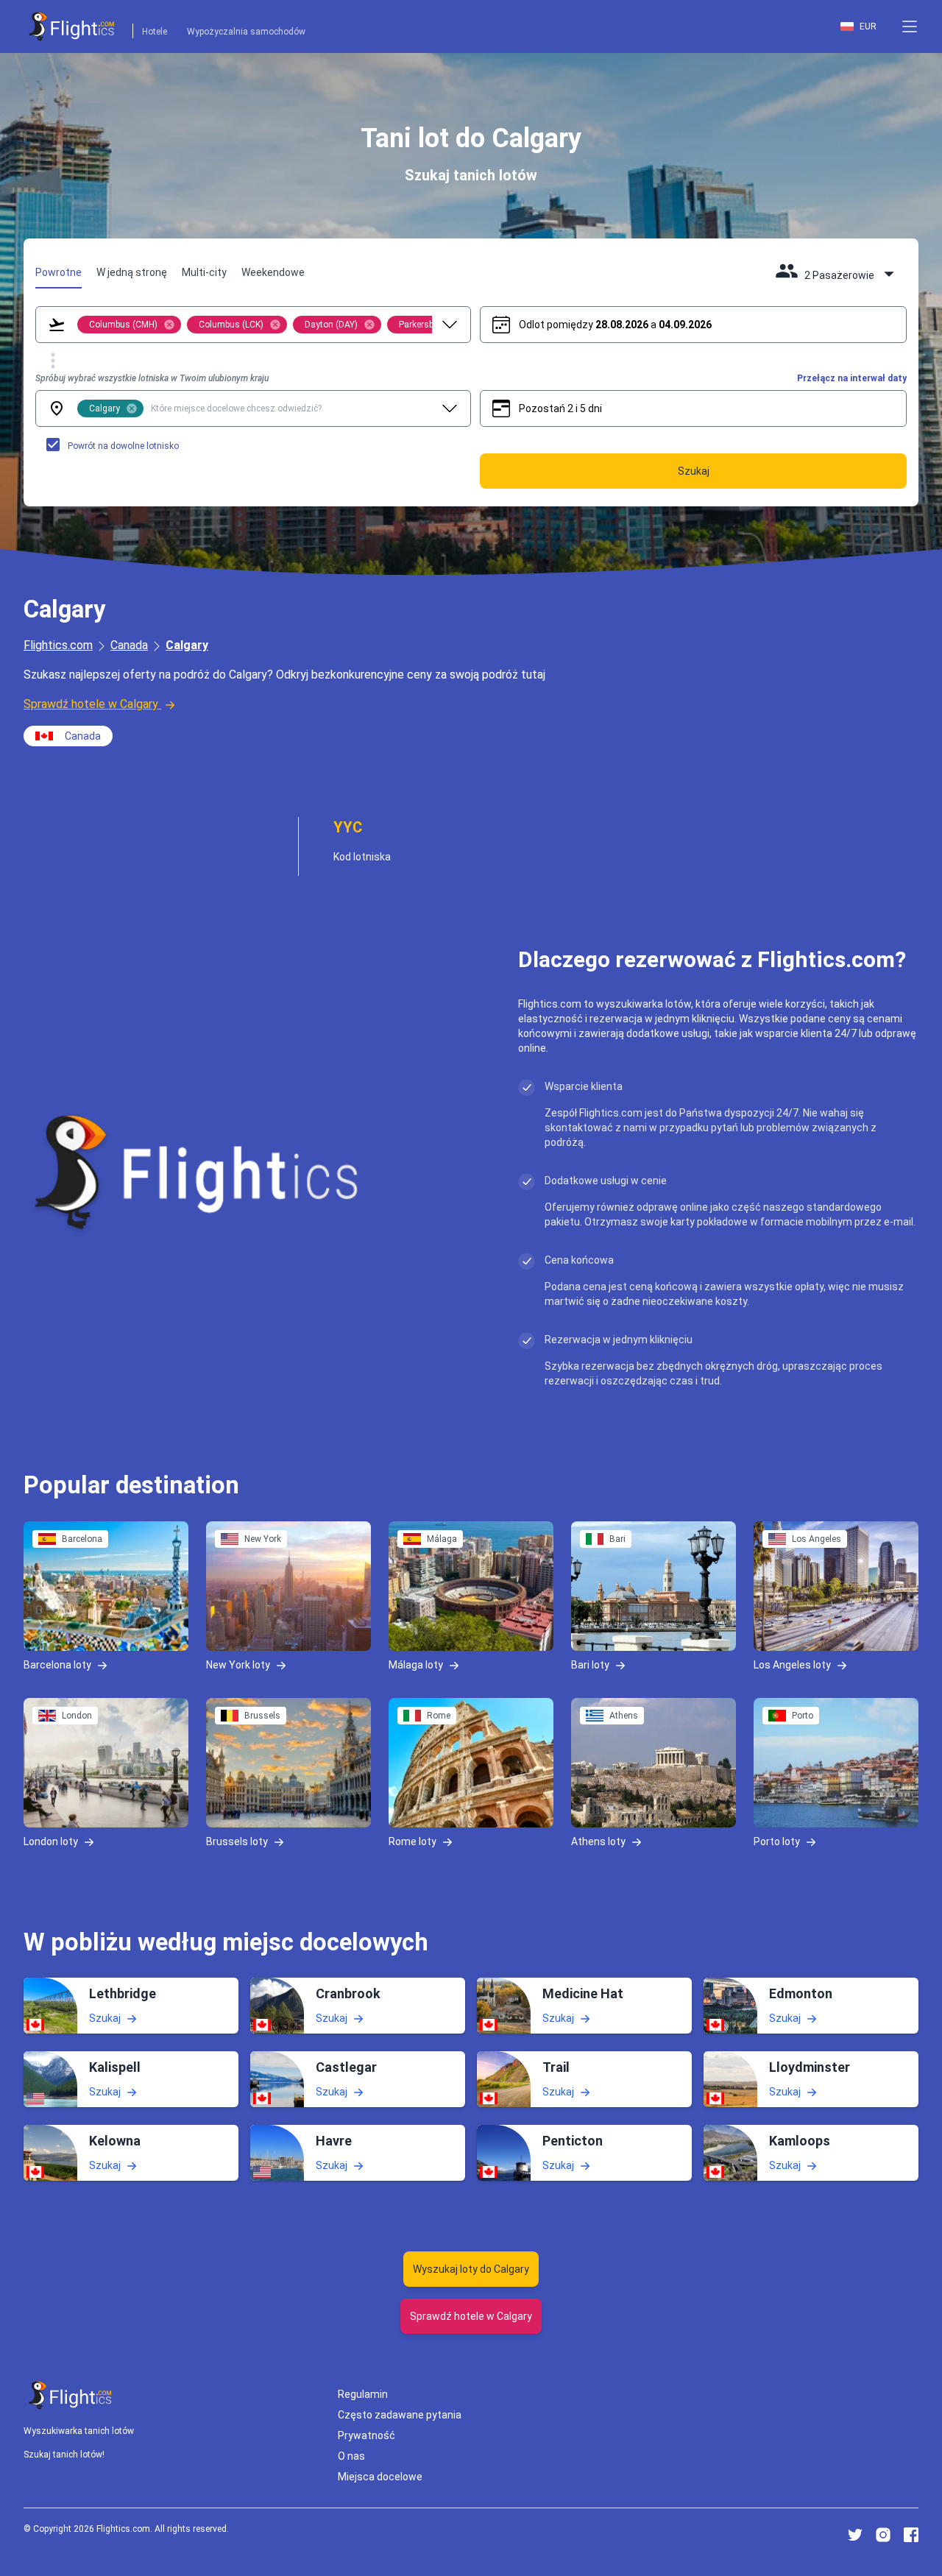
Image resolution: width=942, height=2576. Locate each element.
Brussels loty (237, 1841)
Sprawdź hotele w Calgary (91, 704)
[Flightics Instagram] (883, 2535)
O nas (351, 2456)
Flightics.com (58, 645)
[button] (910, 26)
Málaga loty (416, 1664)
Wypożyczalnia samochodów (246, 32)
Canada (129, 645)
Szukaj (105, 2018)
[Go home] (71, 2395)
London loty (51, 1841)
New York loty (238, 1664)
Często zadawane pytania (400, 2415)
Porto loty (777, 1841)
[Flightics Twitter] (855, 2535)
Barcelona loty (57, 1664)
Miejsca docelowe (380, 2477)
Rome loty (412, 1841)
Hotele (155, 32)
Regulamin (363, 2394)
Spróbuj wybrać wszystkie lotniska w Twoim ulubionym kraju (152, 378)
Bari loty (590, 1664)
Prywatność (366, 2435)
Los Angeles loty (792, 1664)
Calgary (187, 645)
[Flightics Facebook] (911, 2535)
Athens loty (598, 1841)
